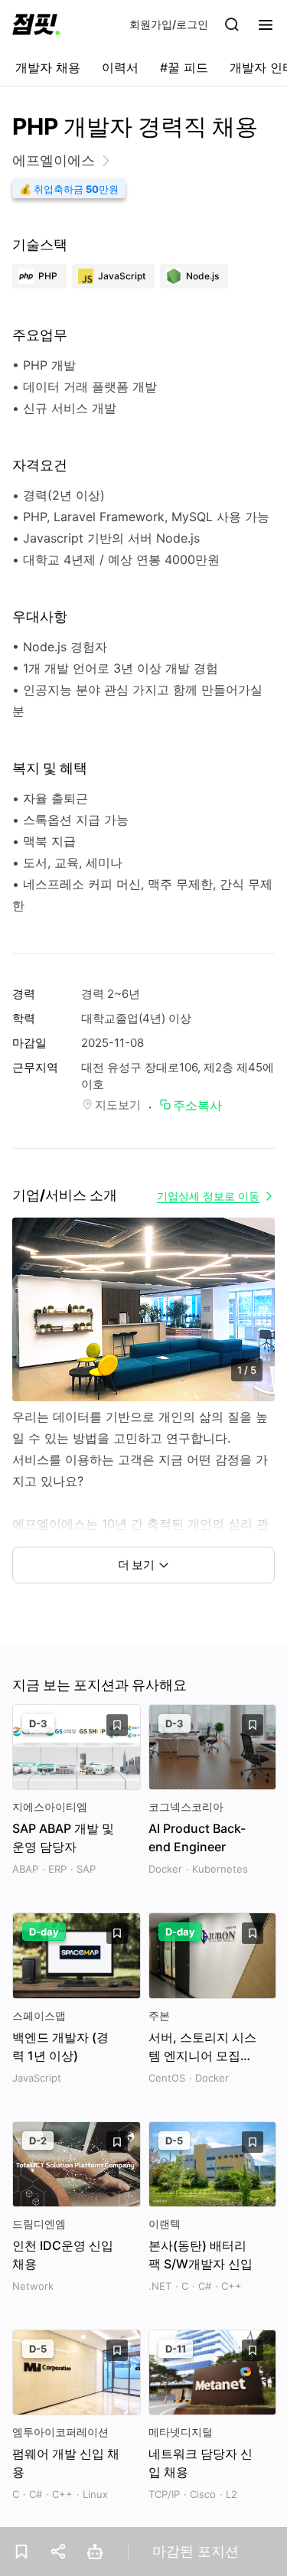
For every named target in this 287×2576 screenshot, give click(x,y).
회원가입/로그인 (169, 24)
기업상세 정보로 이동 (208, 1196)
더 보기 (136, 1565)
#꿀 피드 (184, 67)
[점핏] (36, 24)
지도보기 (118, 1105)
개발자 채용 (48, 67)
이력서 (120, 67)
